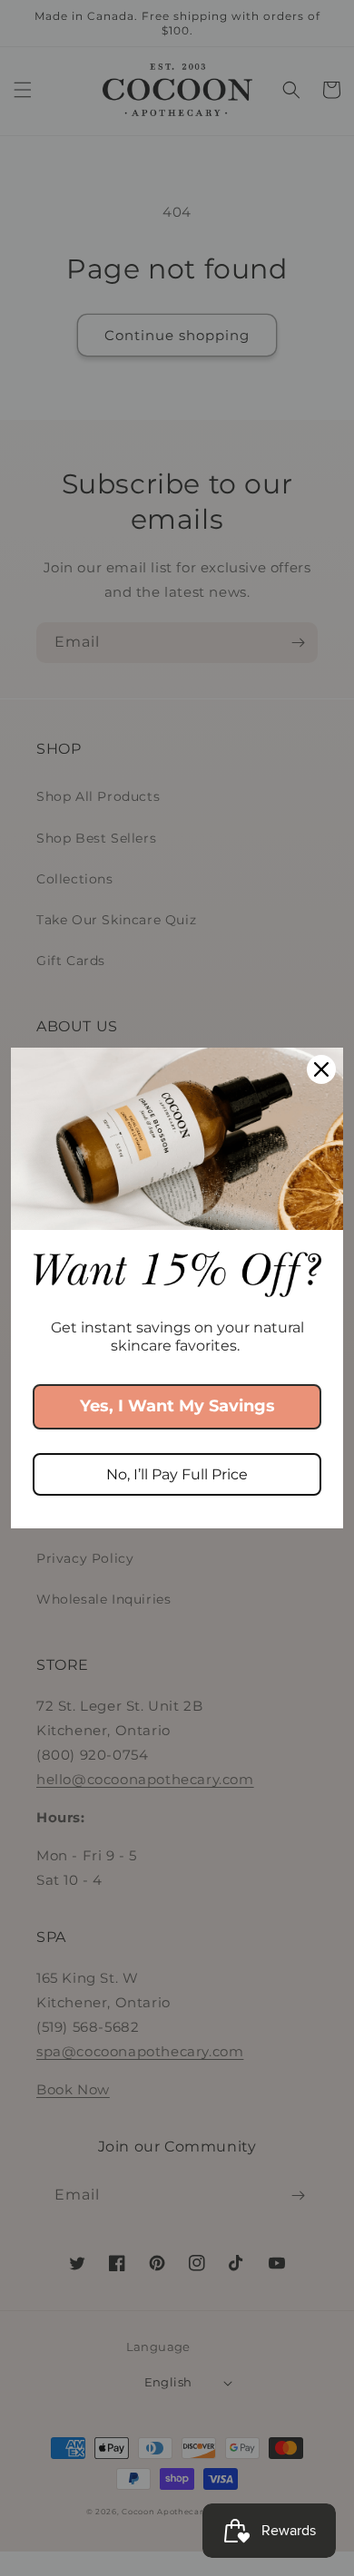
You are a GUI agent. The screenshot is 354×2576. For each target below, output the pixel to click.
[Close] (321, 1069)
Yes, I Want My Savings (177, 1406)
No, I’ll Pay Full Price (177, 1474)
